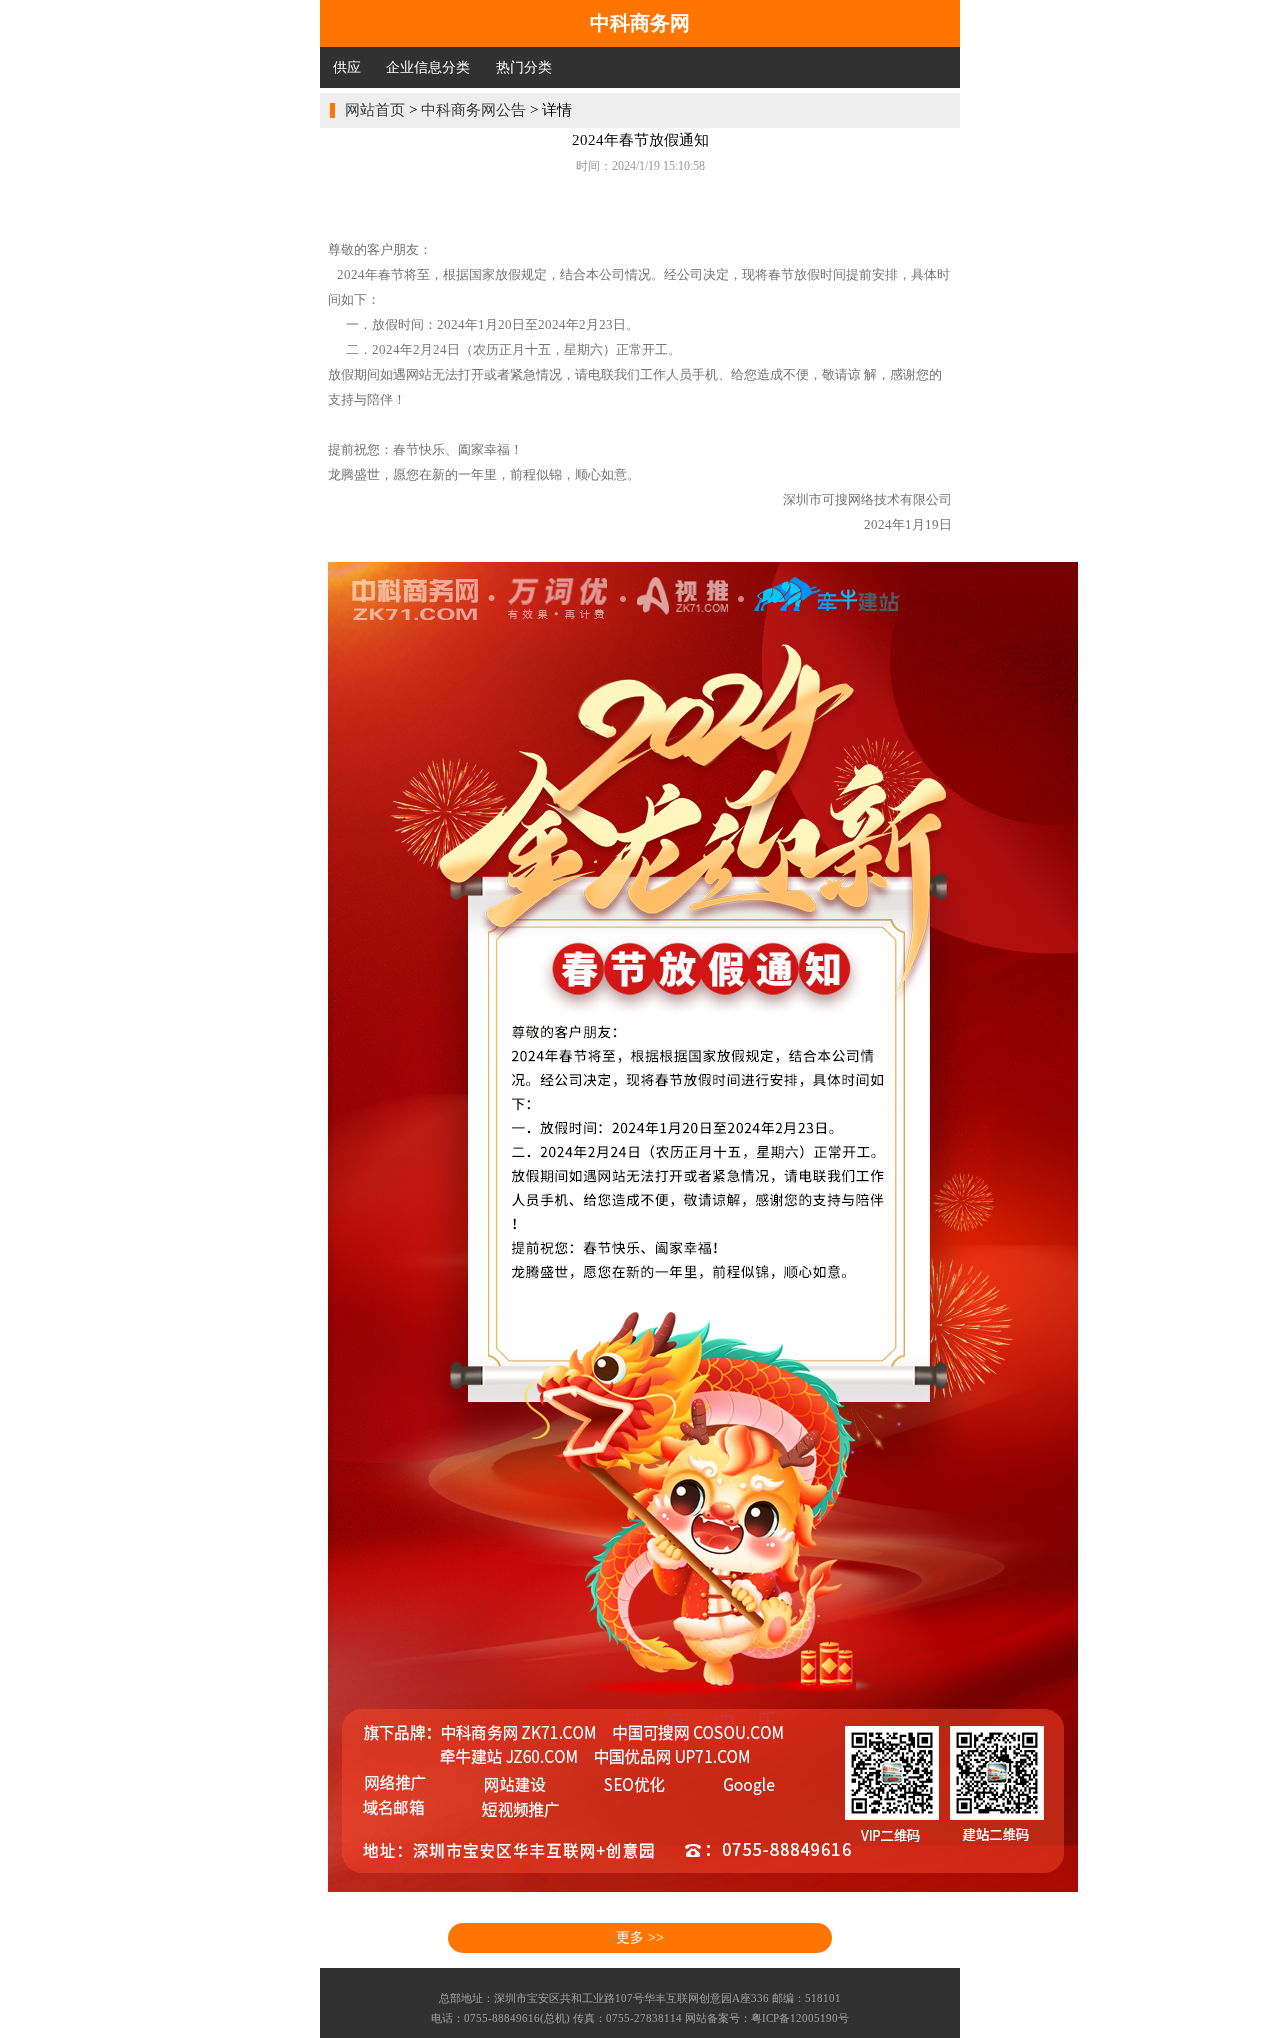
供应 (347, 67)
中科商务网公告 (473, 110)
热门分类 (524, 67)
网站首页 (375, 110)
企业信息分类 (428, 67)
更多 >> (640, 1937)
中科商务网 (640, 23)
